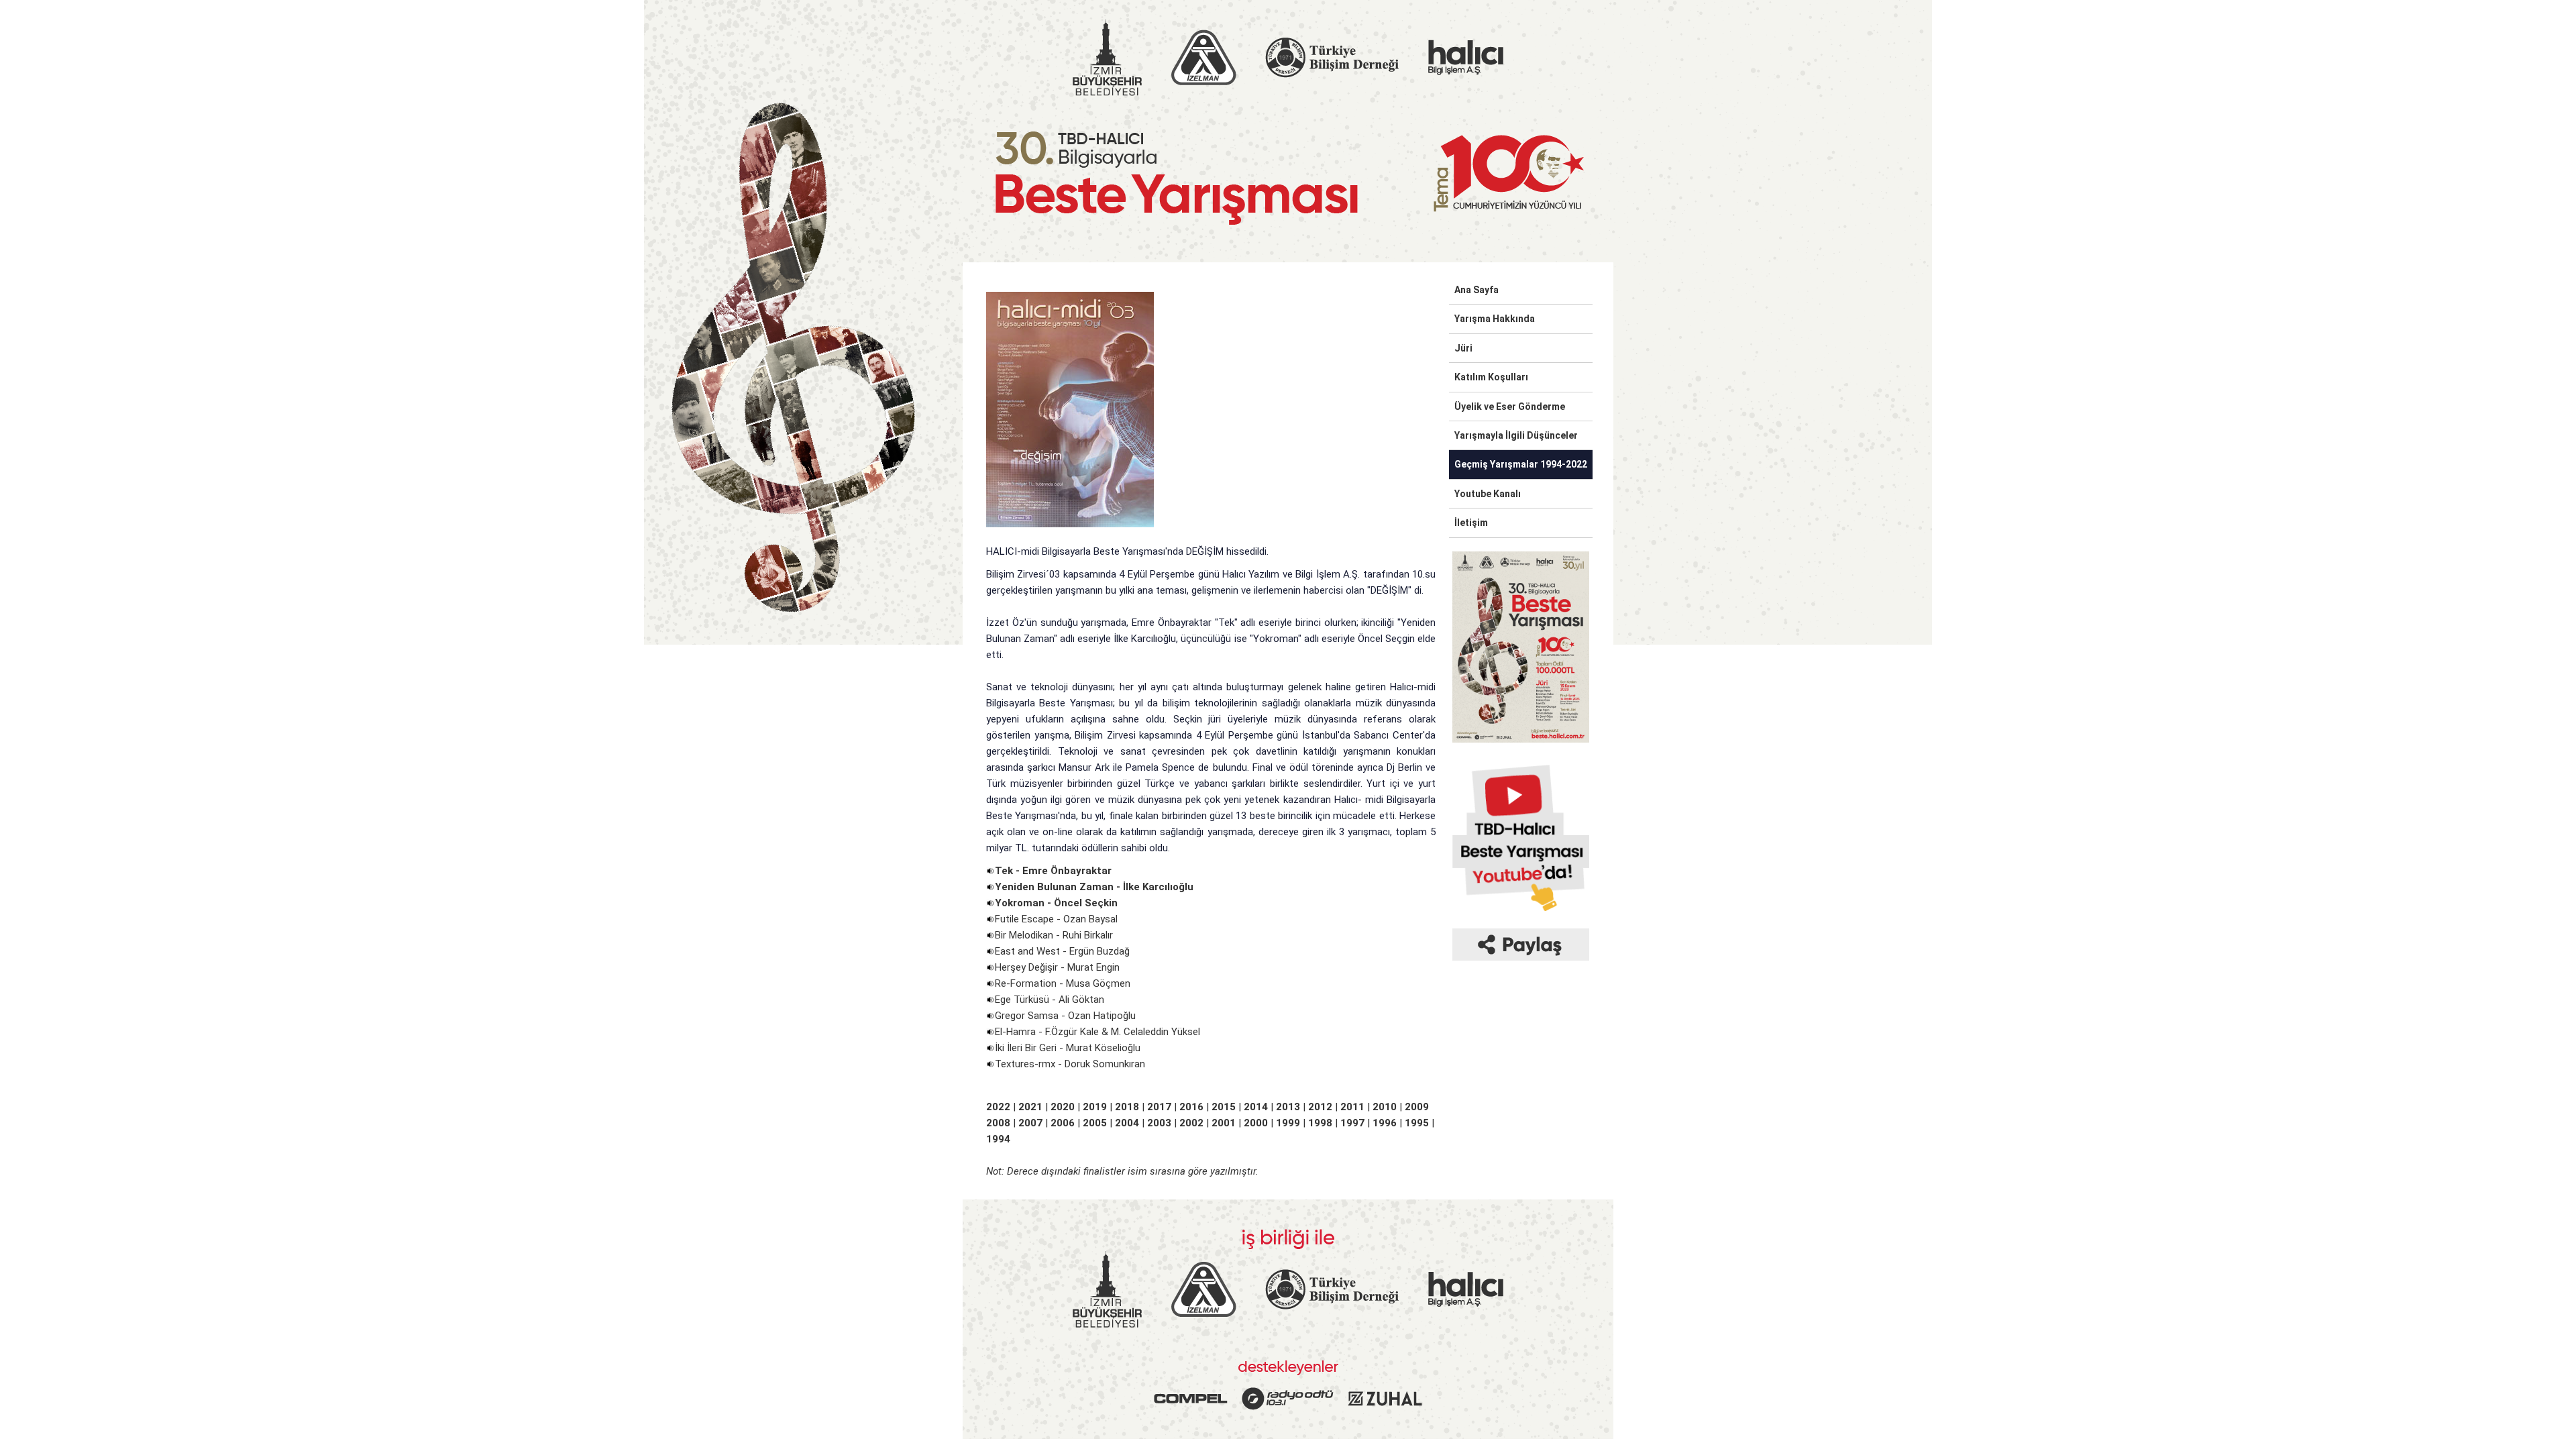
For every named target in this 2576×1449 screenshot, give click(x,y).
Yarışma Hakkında (1495, 319)
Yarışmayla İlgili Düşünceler (1516, 435)
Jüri (1463, 348)
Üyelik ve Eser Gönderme (1510, 407)
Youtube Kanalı (1488, 494)
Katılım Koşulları (1491, 377)
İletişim (1471, 523)
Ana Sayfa (1477, 290)
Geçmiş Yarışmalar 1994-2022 (1521, 464)
